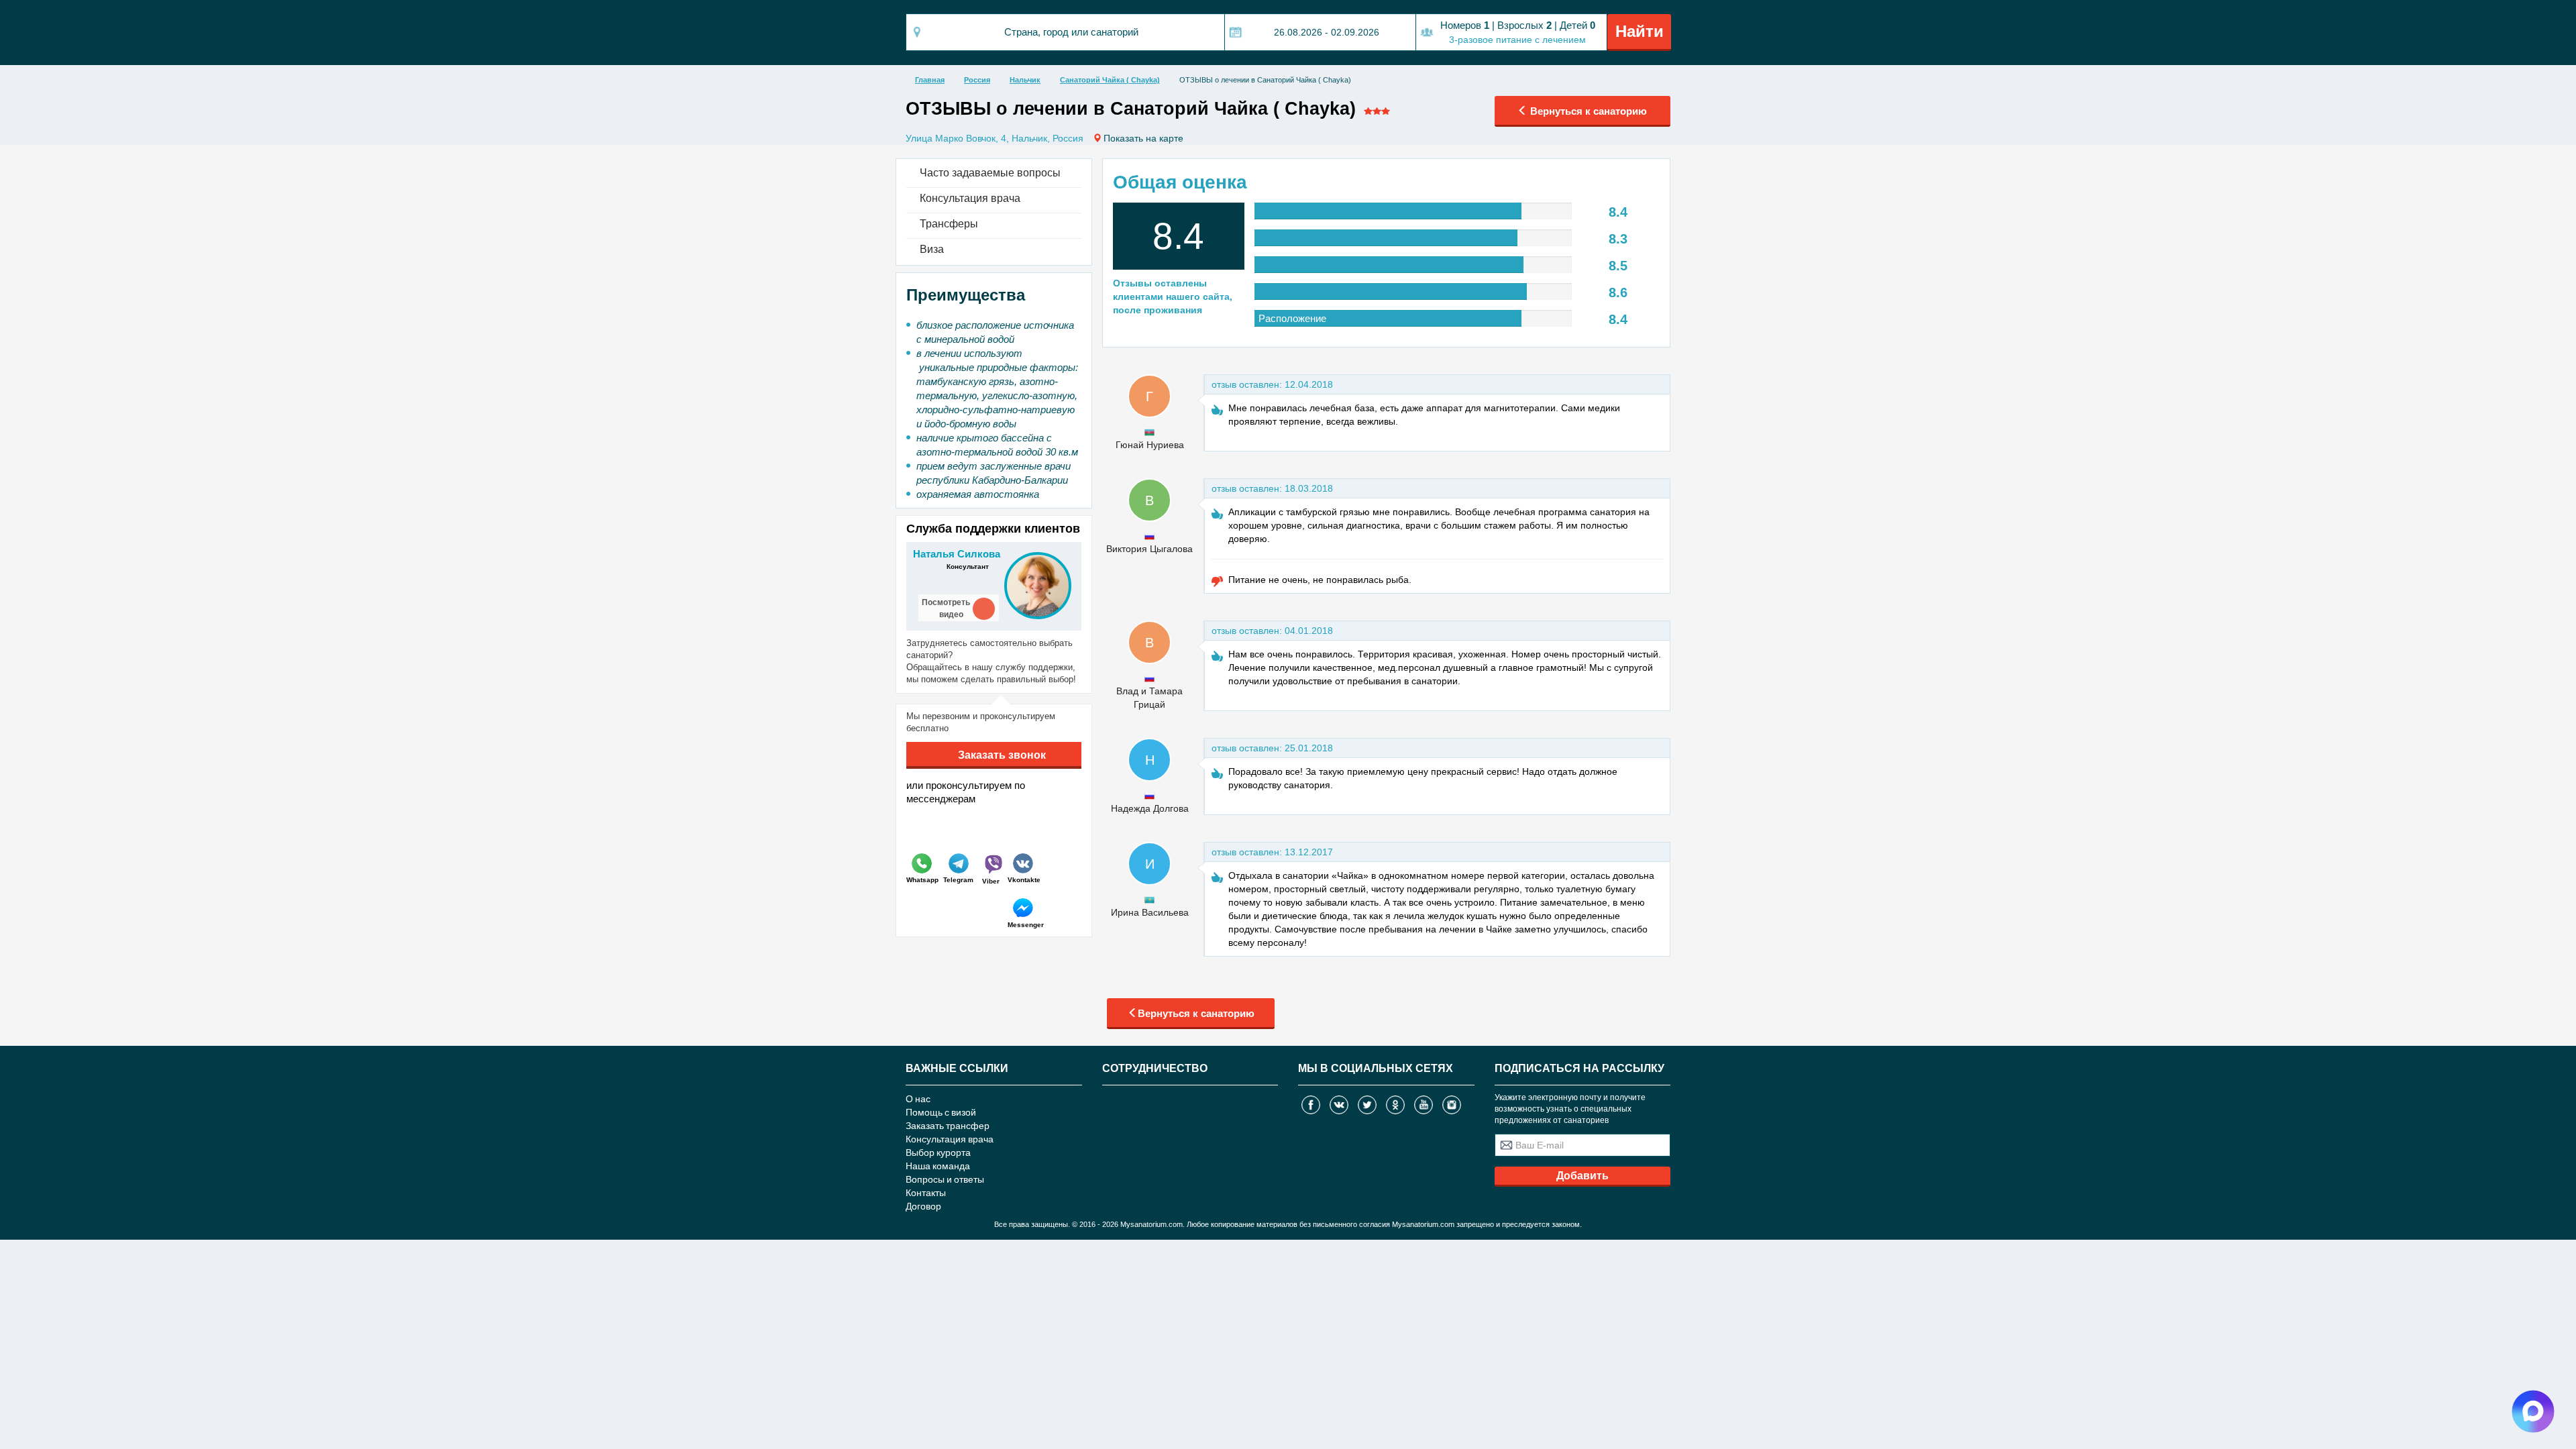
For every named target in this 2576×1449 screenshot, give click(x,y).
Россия (977, 80)
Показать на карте (1143, 138)
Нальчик (1025, 80)
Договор (923, 1206)
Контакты (926, 1192)
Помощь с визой (941, 1112)
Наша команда (938, 1166)
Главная (930, 80)
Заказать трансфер (948, 1125)
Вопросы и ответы (945, 1179)
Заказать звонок (1001, 755)
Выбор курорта (938, 1152)
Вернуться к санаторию (1587, 111)
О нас (918, 1098)
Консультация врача (950, 1139)
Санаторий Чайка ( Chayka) (1110, 80)
